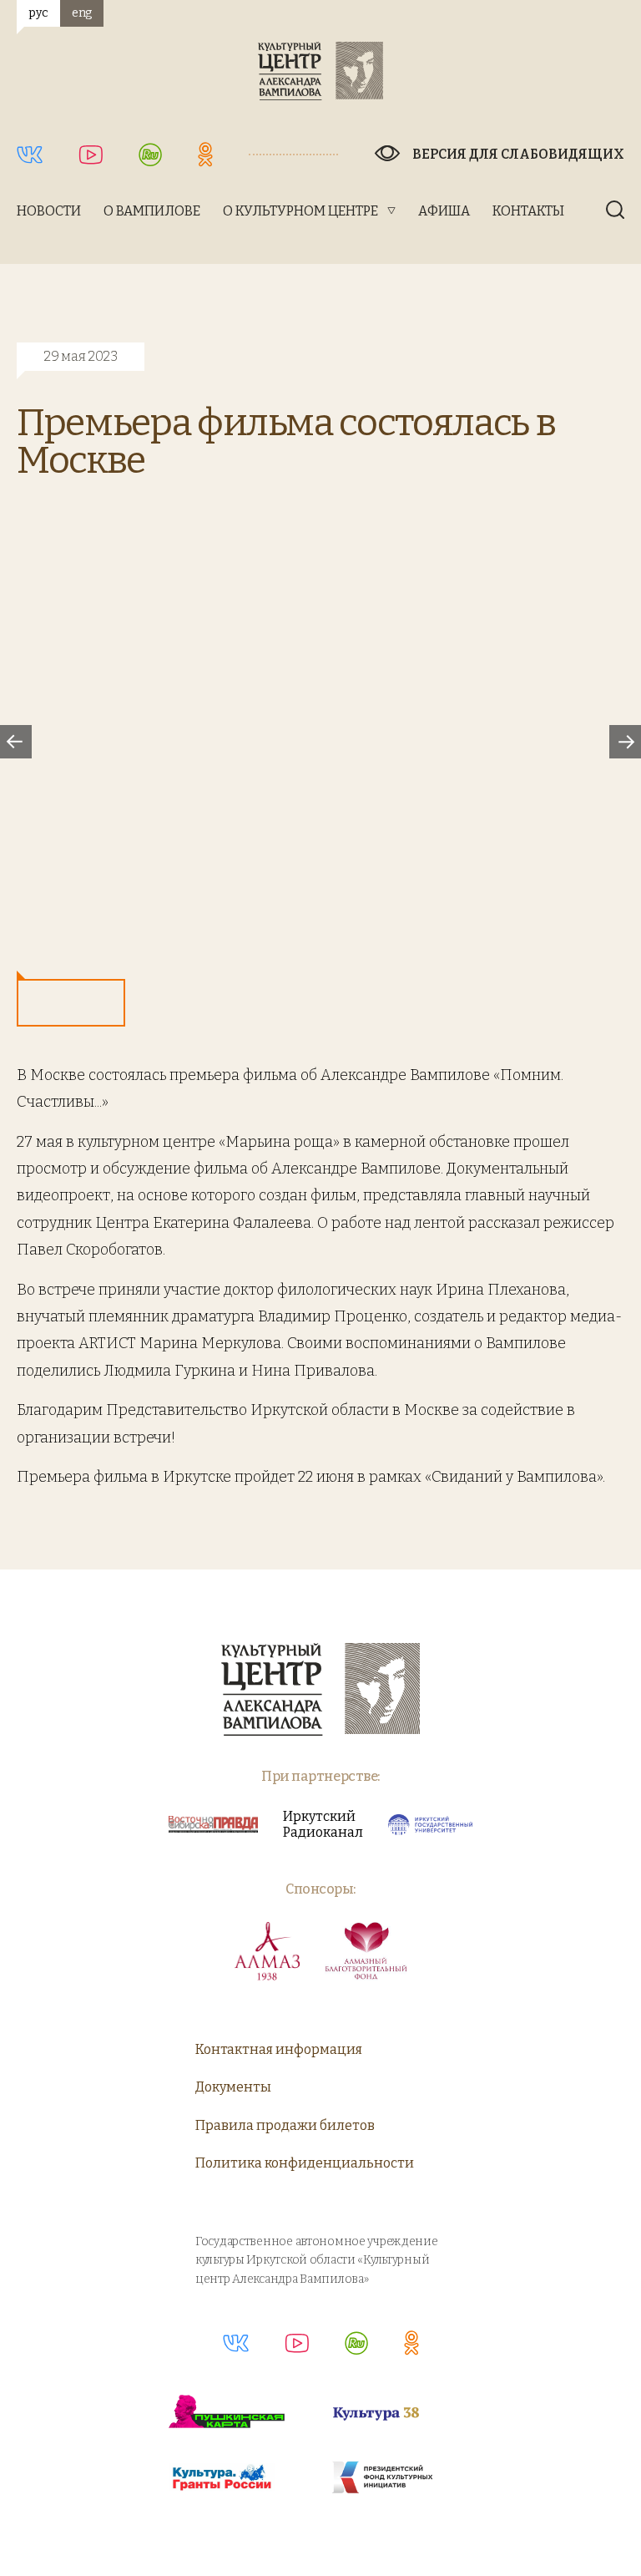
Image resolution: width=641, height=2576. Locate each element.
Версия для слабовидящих (518, 154)
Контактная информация (279, 2049)
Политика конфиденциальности (305, 2163)
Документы (233, 2087)
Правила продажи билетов (285, 2125)
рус (38, 13)
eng (82, 13)
